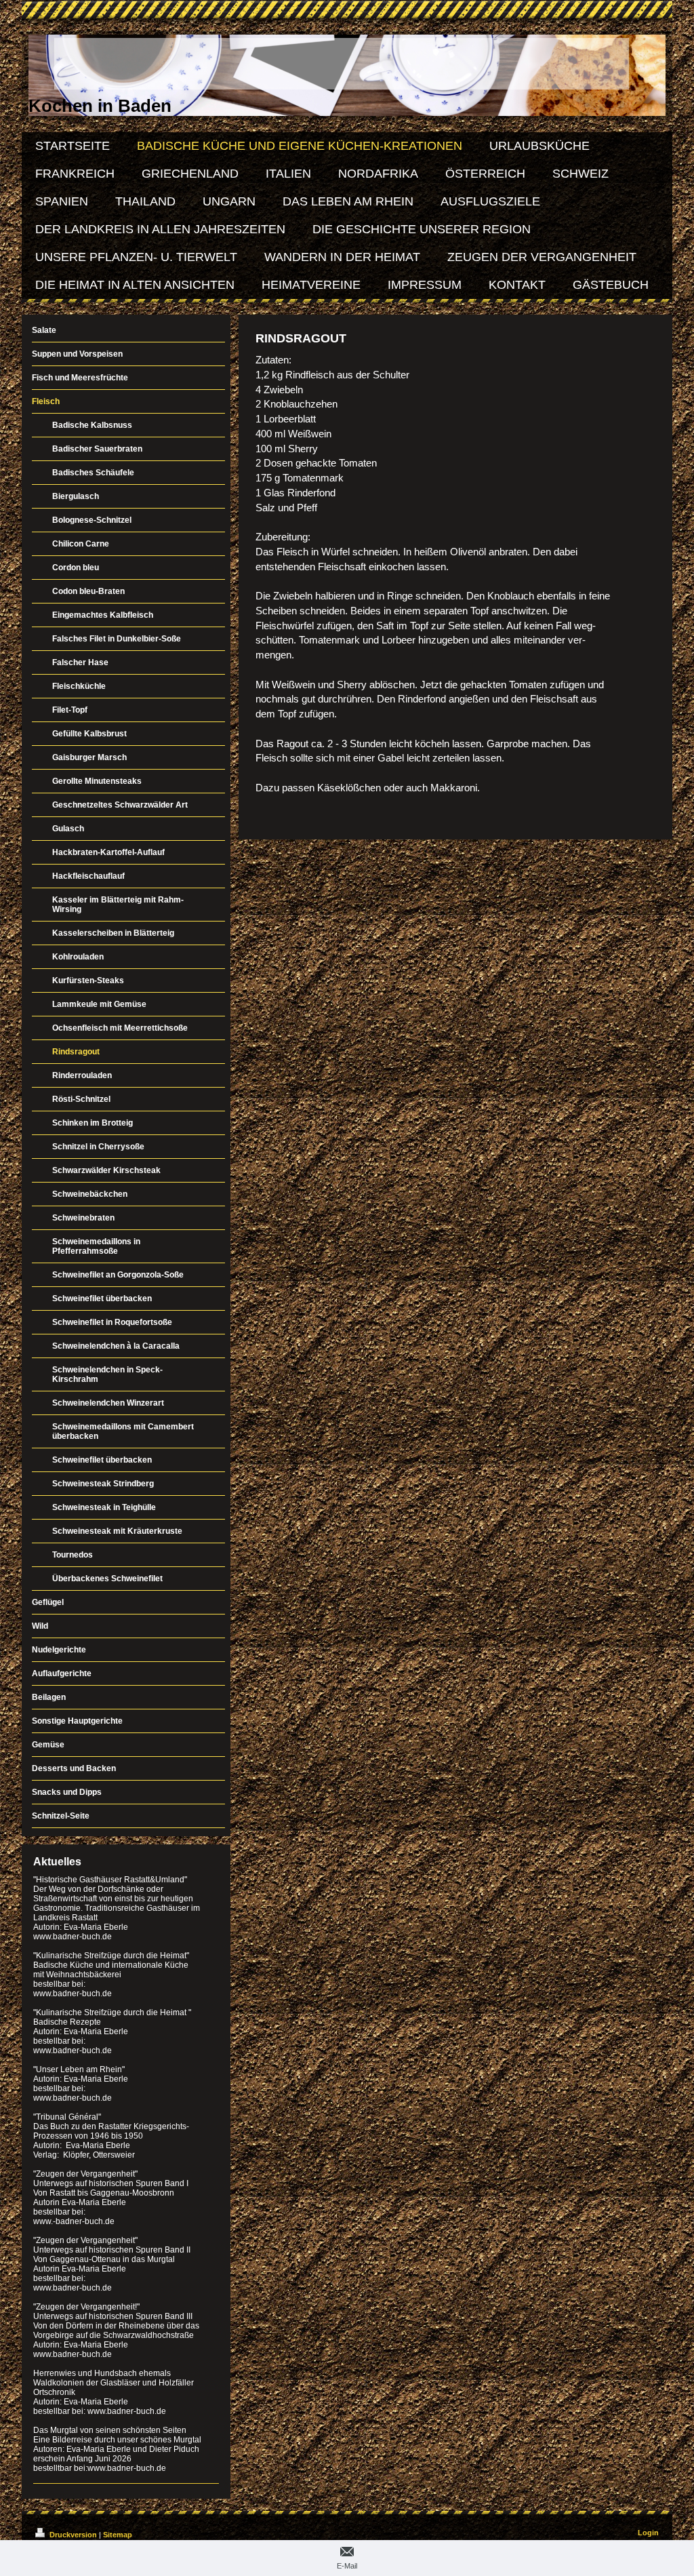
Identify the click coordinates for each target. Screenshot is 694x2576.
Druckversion (73, 2535)
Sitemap (118, 2535)
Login (648, 2533)
